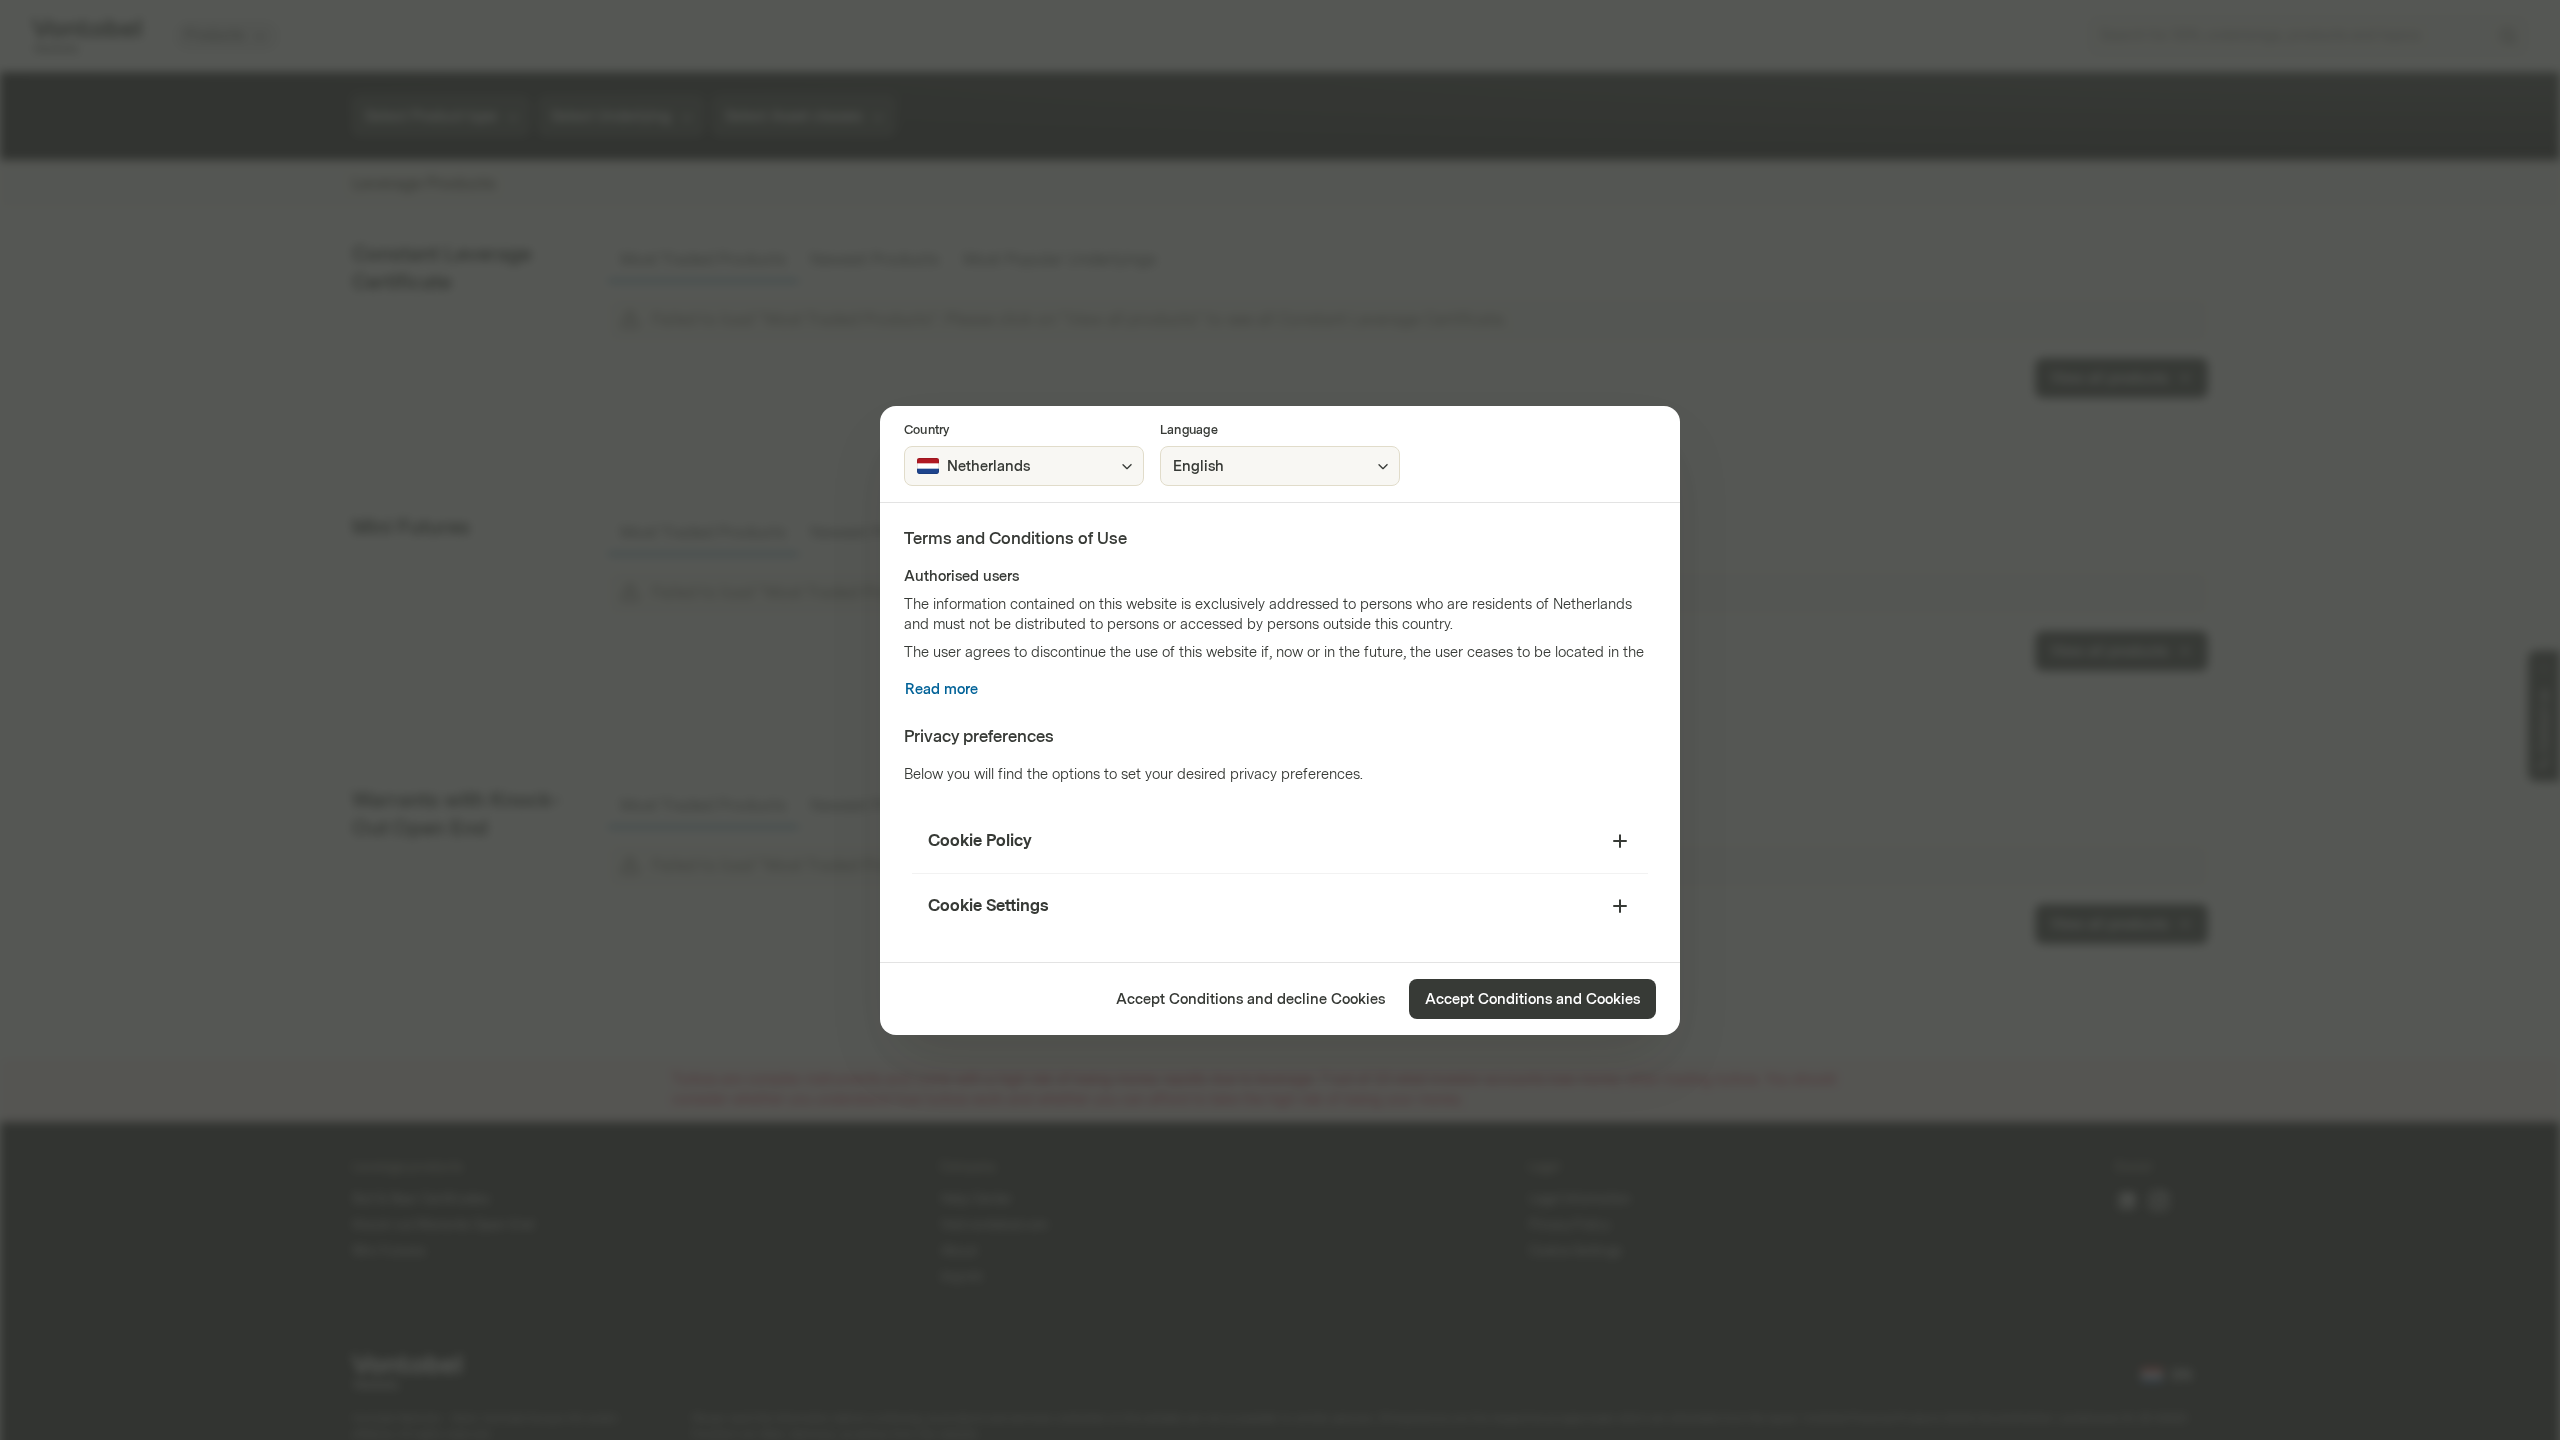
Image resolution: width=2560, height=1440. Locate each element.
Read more (941, 689)
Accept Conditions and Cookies (1532, 999)
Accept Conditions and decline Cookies (1250, 999)
